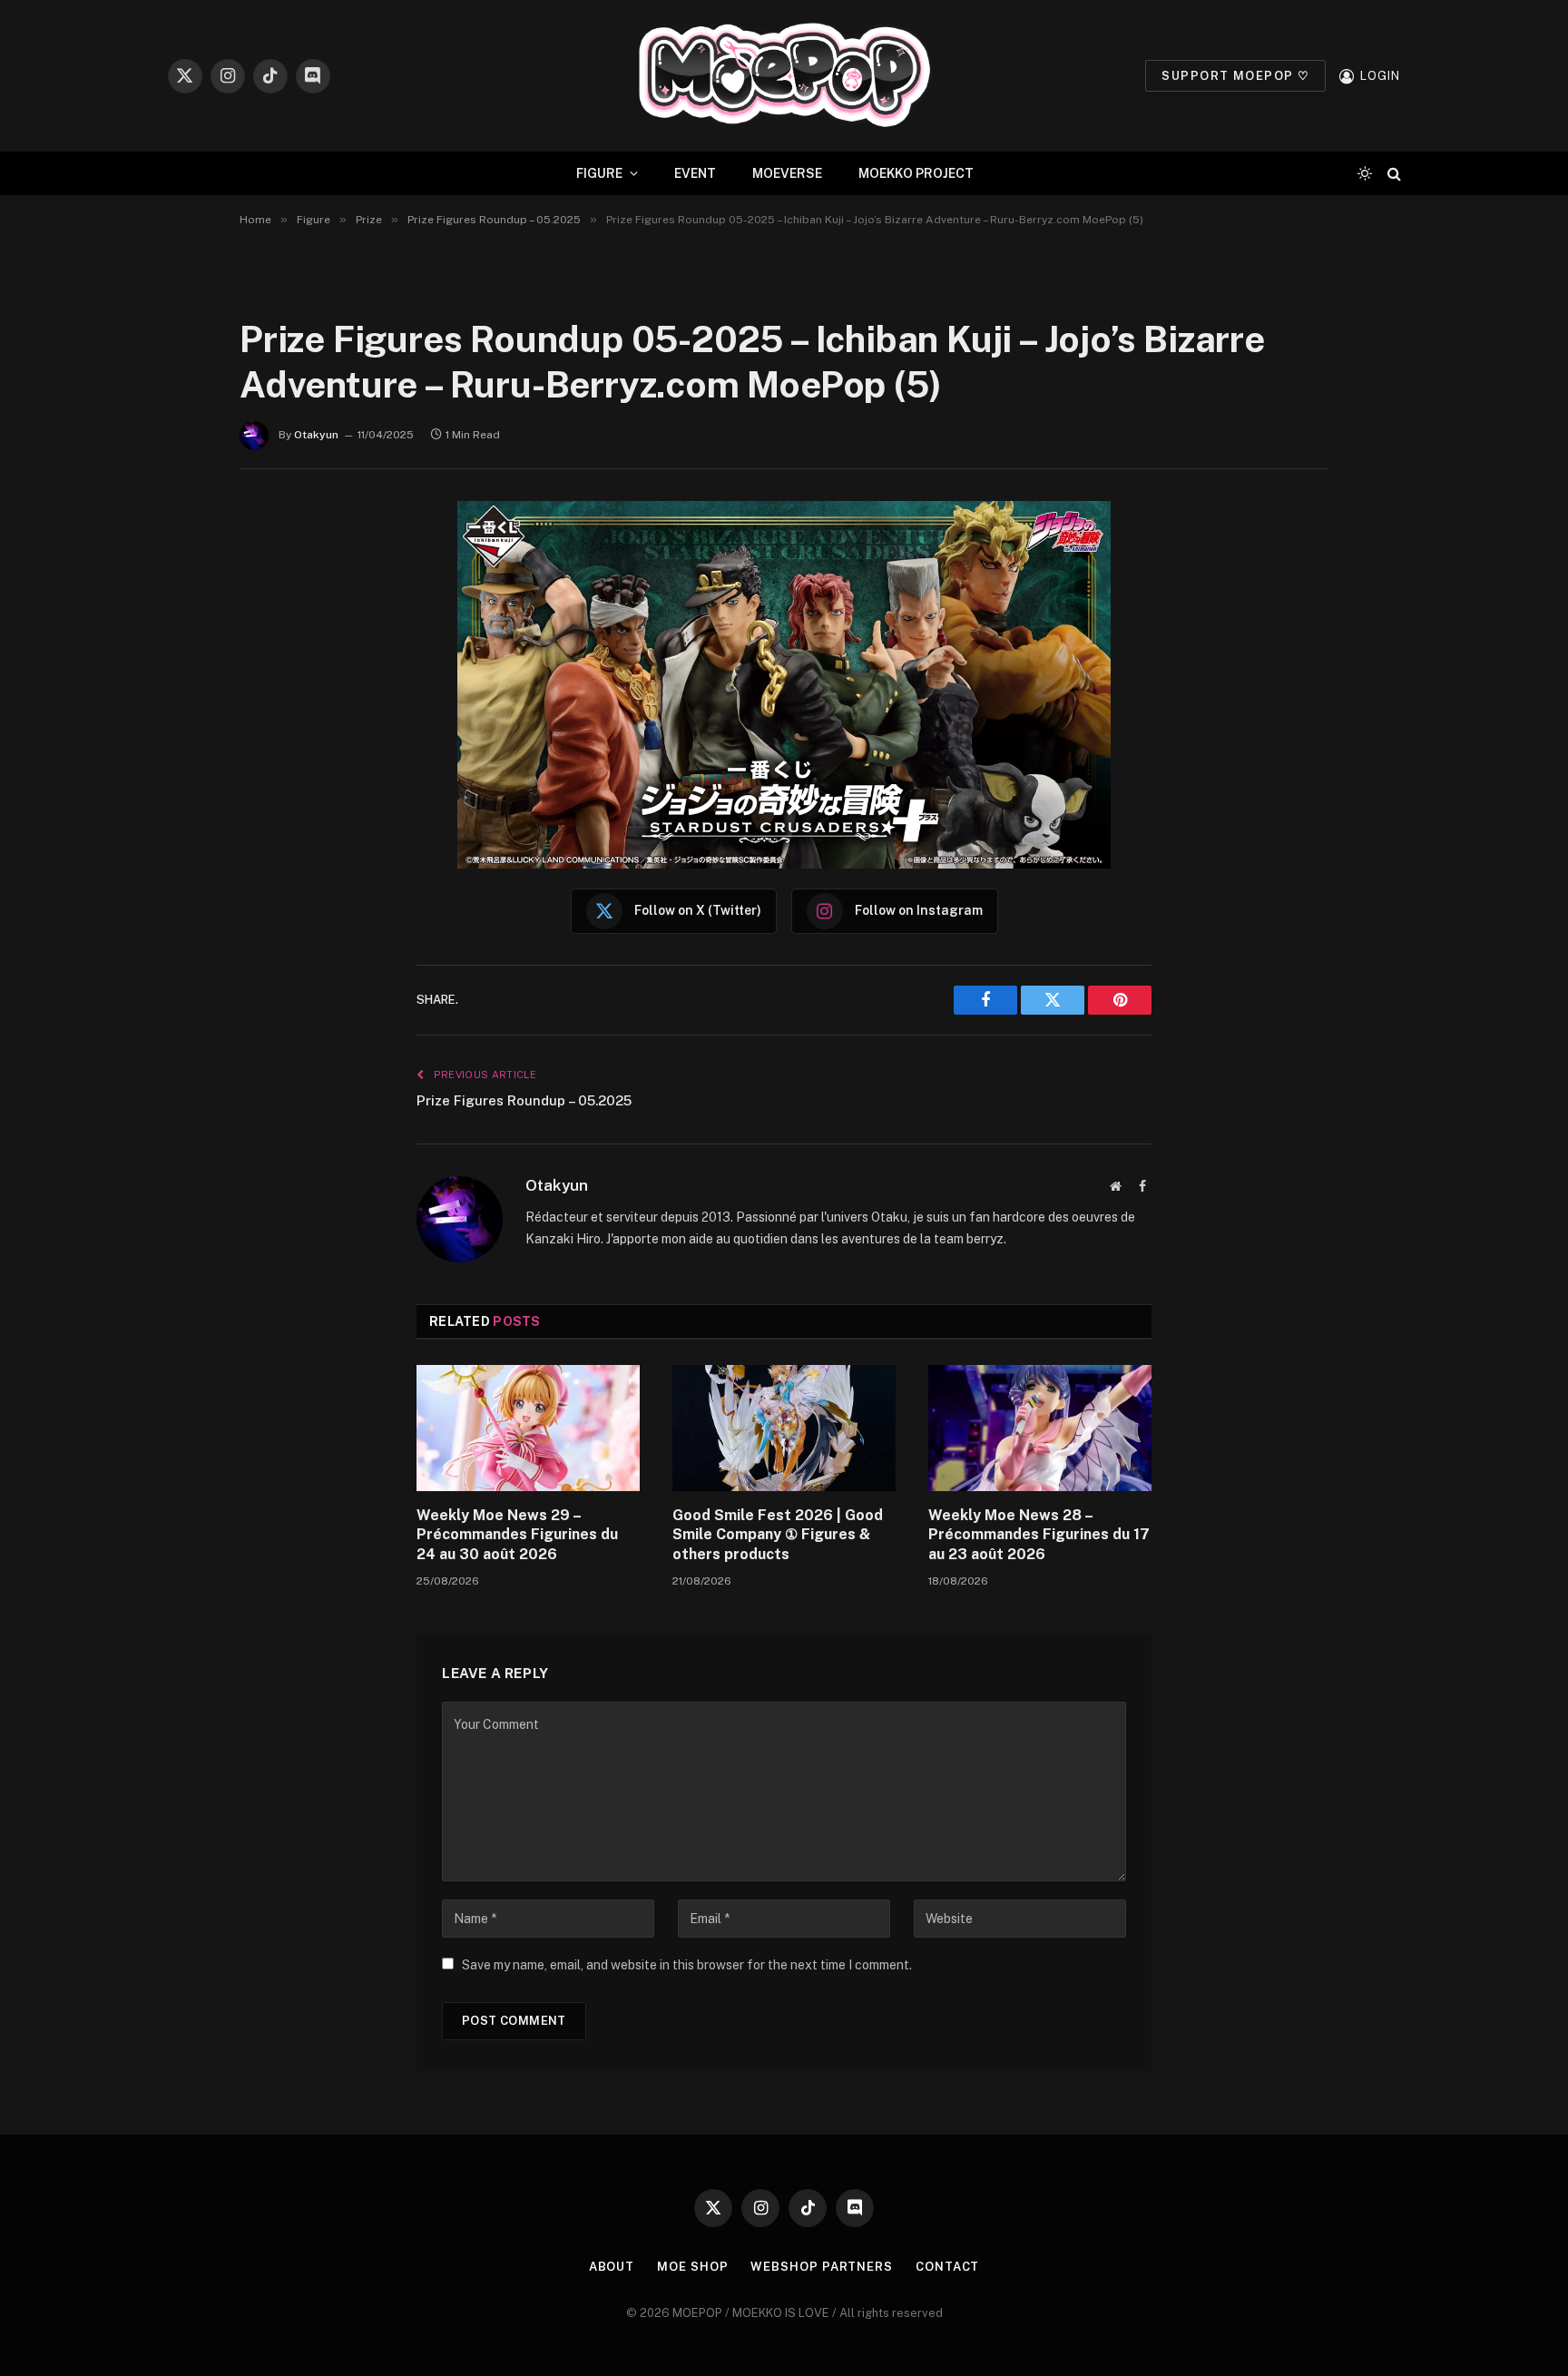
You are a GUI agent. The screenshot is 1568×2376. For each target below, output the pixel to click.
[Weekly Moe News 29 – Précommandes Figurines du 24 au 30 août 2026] (528, 1428)
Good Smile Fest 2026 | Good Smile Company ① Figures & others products (778, 1535)
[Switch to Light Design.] (1365, 173)
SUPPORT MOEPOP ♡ (1235, 76)
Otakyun (316, 435)
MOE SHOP (692, 2267)
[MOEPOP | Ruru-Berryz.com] (784, 76)
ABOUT (612, 2267)
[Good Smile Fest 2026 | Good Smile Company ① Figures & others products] (784, 1428)
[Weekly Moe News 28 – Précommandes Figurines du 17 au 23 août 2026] (1040, 1428)
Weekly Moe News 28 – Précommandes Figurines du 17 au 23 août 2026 (1039, 1535)
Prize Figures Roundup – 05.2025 (524, 1100)
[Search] (1392, 174)
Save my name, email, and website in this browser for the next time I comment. (687, 1965)
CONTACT (947, 2267)
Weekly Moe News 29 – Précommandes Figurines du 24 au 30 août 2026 (517, 1535)
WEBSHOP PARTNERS (822, 2267)
